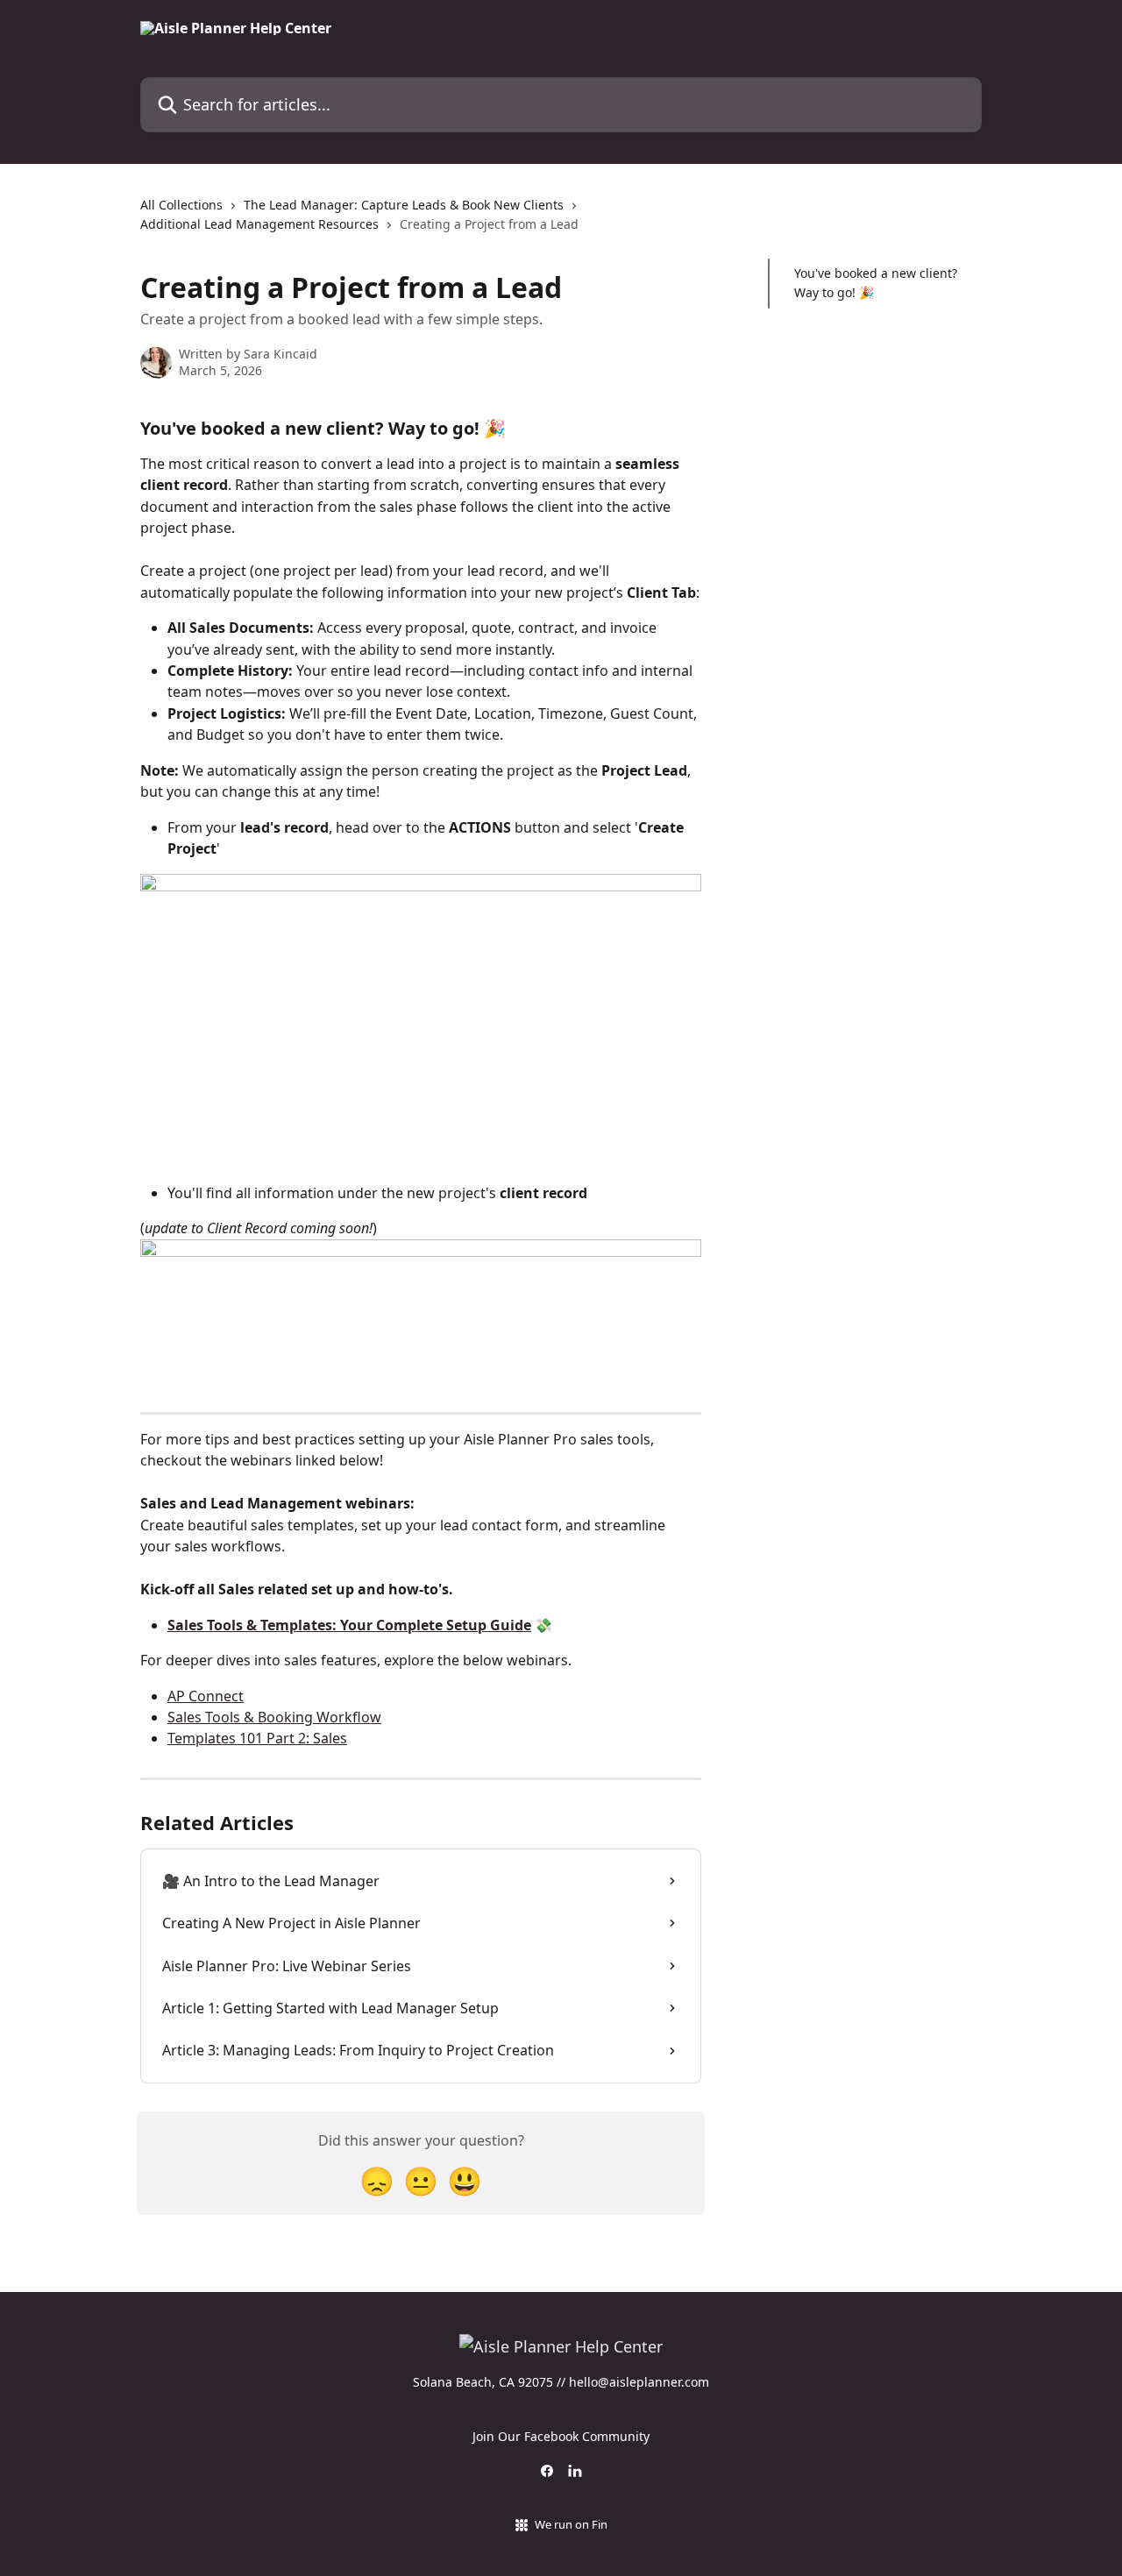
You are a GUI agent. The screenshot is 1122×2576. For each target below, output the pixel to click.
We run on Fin (571, 2524)
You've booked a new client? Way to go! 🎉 (876, 283)
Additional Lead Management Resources (259, 224)
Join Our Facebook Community (561, 2436)
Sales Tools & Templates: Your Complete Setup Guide (349, 1625)
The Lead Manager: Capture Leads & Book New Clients (404, 205)
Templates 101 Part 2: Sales (257, 1738)
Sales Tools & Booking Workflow (274, 1717)
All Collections (181, 205)
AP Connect (206, 1696)
